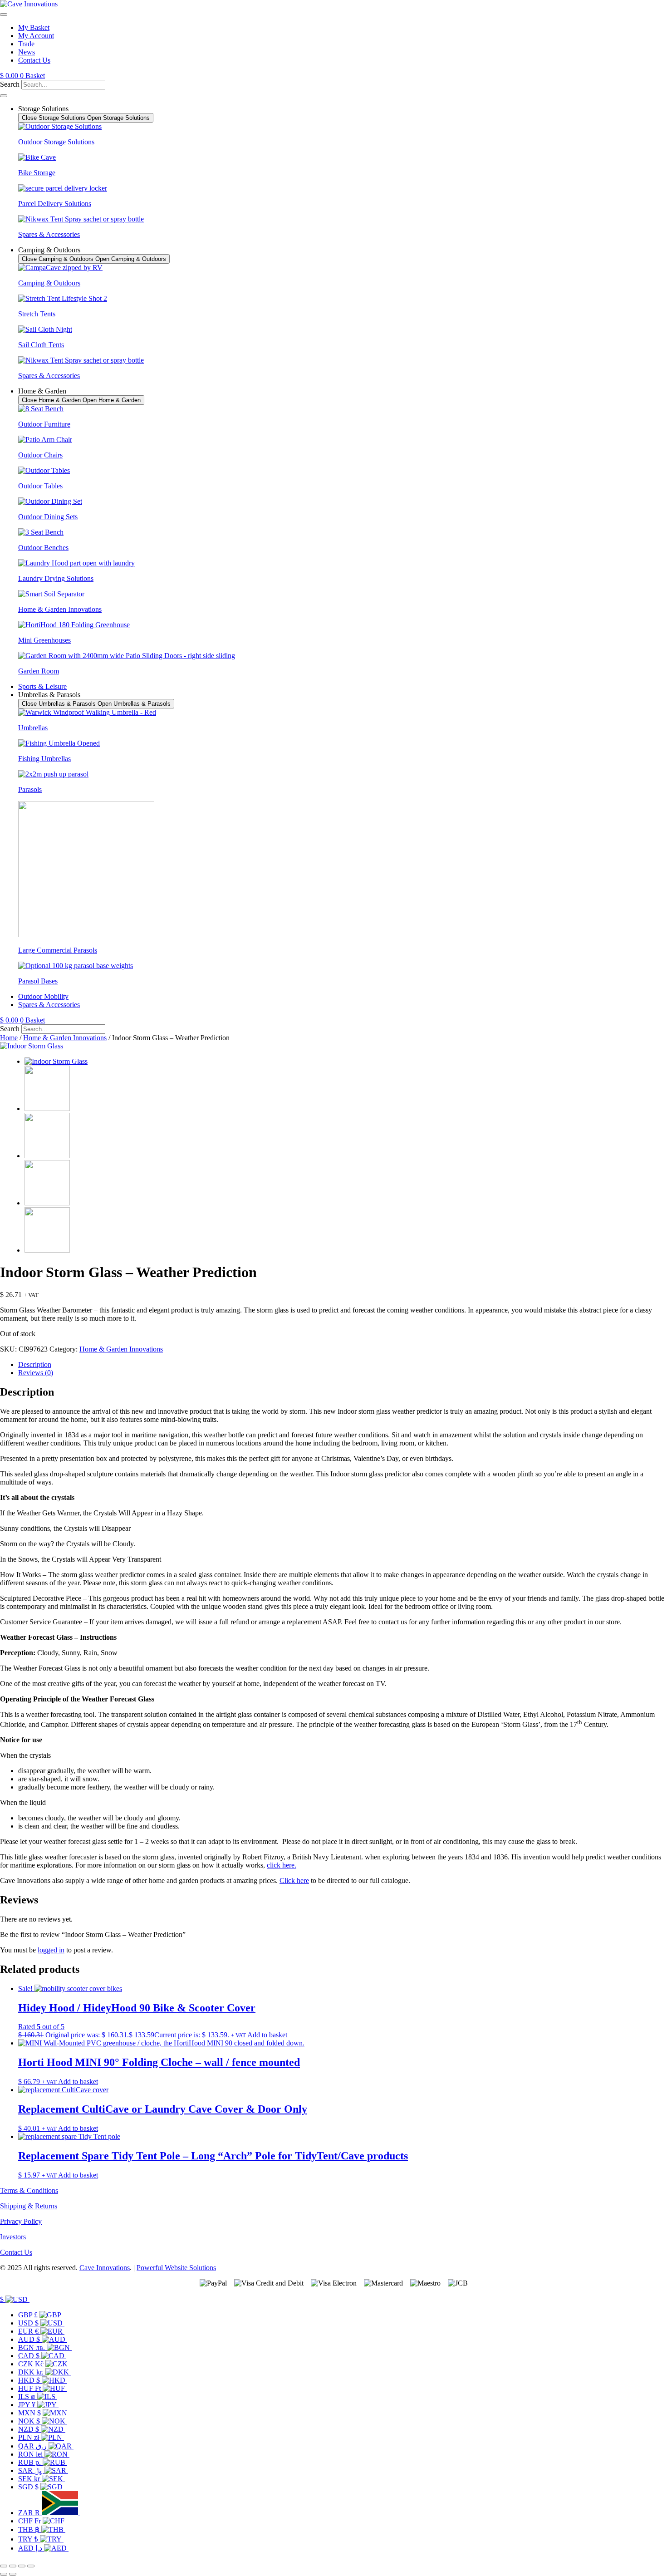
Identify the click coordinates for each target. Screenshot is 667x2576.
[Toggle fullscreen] (13, 2566)
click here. (282, 1865)
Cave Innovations (105, 2268)
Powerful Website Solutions (176, 2268)
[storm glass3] (47, 1109)
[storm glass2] (32, 1046)
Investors (13, 2237)
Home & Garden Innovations (65, 1038)
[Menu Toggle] (4, 15)
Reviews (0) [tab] (36, 1373)
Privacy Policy (21, 2221)
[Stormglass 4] (47, 1203)
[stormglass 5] (47, 1250)
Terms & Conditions (29, 2190)
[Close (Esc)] (31, 2566)
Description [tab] (35, 1364)
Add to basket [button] (267, 2035)
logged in (51, 1950)
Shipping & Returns (29, 2206)
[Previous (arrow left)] (4, 2574)
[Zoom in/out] (4, 2566)
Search (10, 84)
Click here (294, 1880)
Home (9, 1038)
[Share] (22, 2566)
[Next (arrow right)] (13, 2574)
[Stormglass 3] (47, 1156)
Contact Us (16, 2252)
